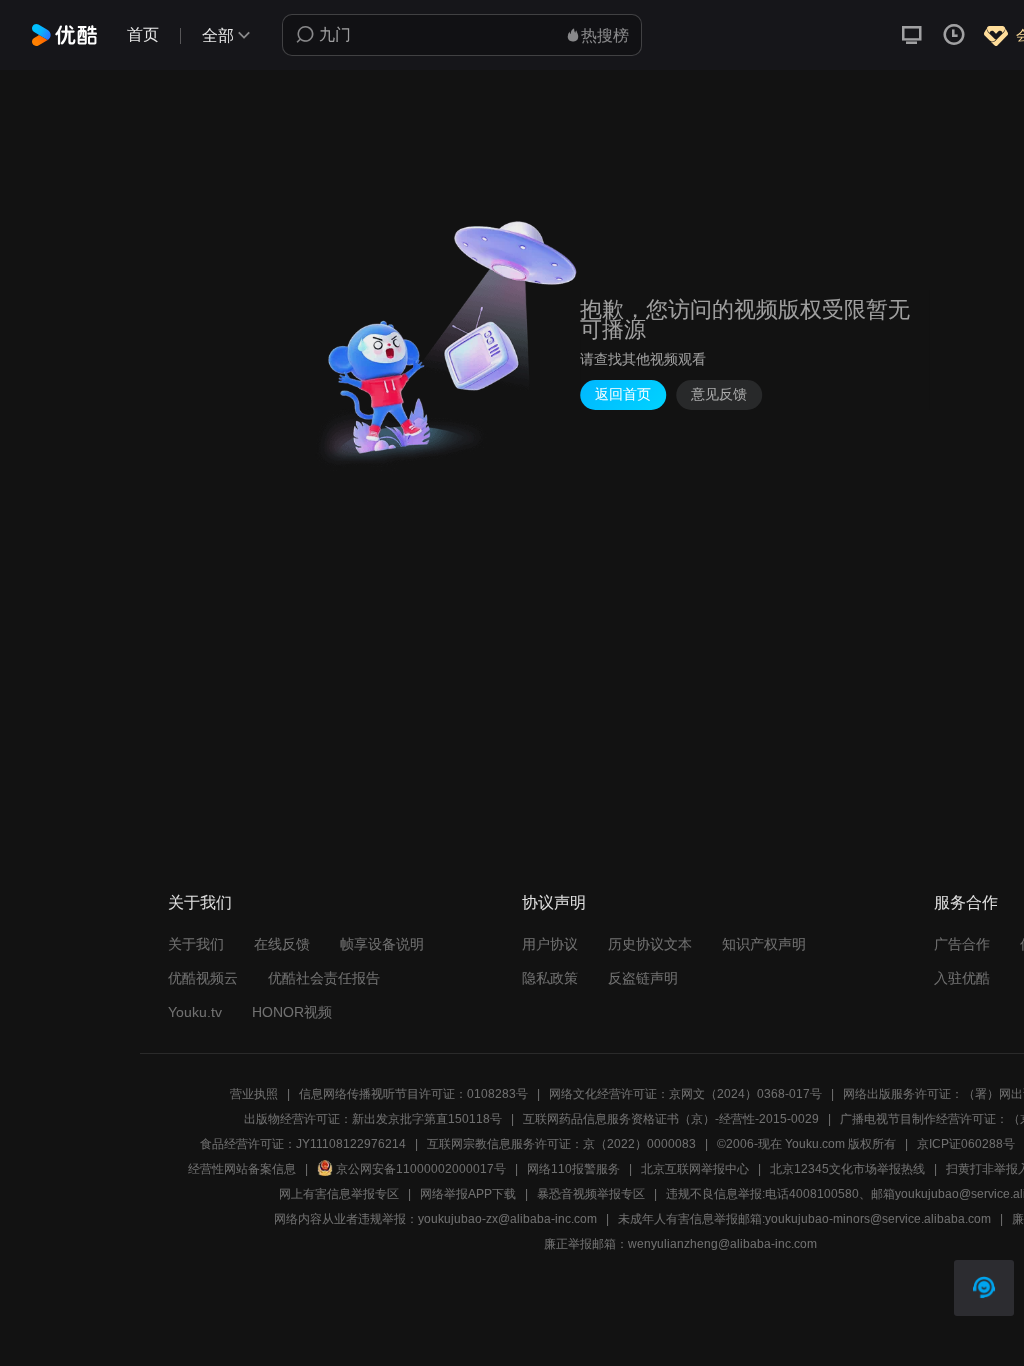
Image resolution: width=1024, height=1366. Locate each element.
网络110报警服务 (573, 1169)
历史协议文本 (650, 944)
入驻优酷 (962, 978)
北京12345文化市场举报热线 (847, 1169)
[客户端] (912, 35)
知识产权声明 (764, 944)
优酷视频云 (203, 978)
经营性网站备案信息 (242, 1169)
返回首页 (623, 394)
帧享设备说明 (382, 944)
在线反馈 (282, 944)
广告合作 (962, 944)
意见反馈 (719, 394)
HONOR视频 (292, 1012)
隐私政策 (550, 978)
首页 (143, 34)
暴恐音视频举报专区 (591, 1194)
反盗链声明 (643, 978)
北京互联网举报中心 (695, 1169)
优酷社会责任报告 (324, 978)
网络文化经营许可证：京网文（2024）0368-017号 (685, 1094)
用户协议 (550, 944)
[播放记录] (954, 35)
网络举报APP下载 (468, 1194)
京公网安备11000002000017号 (421, 1169)
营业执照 (254, 1094)
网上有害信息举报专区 (339, 1194)
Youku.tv (195, 1012)
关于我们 (196, 944)
